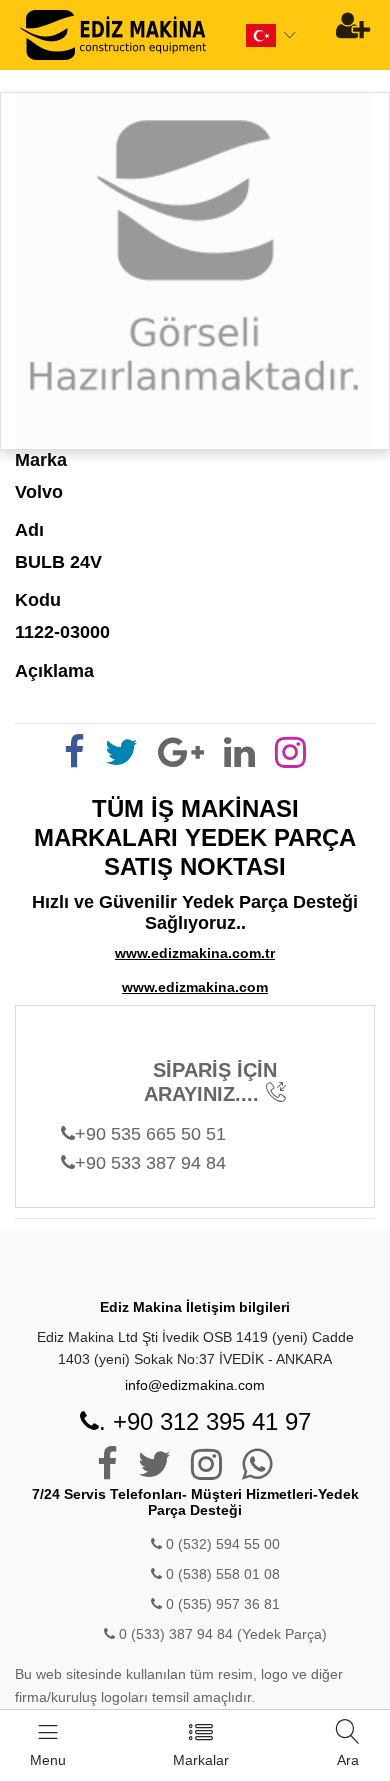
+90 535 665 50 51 (150, 1134)
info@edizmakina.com (195, 1385)
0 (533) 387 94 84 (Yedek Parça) (223, 1634)
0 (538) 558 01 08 (221, 1574)
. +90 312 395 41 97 (205, 1421)
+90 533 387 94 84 (150, 1163)
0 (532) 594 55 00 (221, 1544)
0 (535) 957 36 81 (221, 1604)
